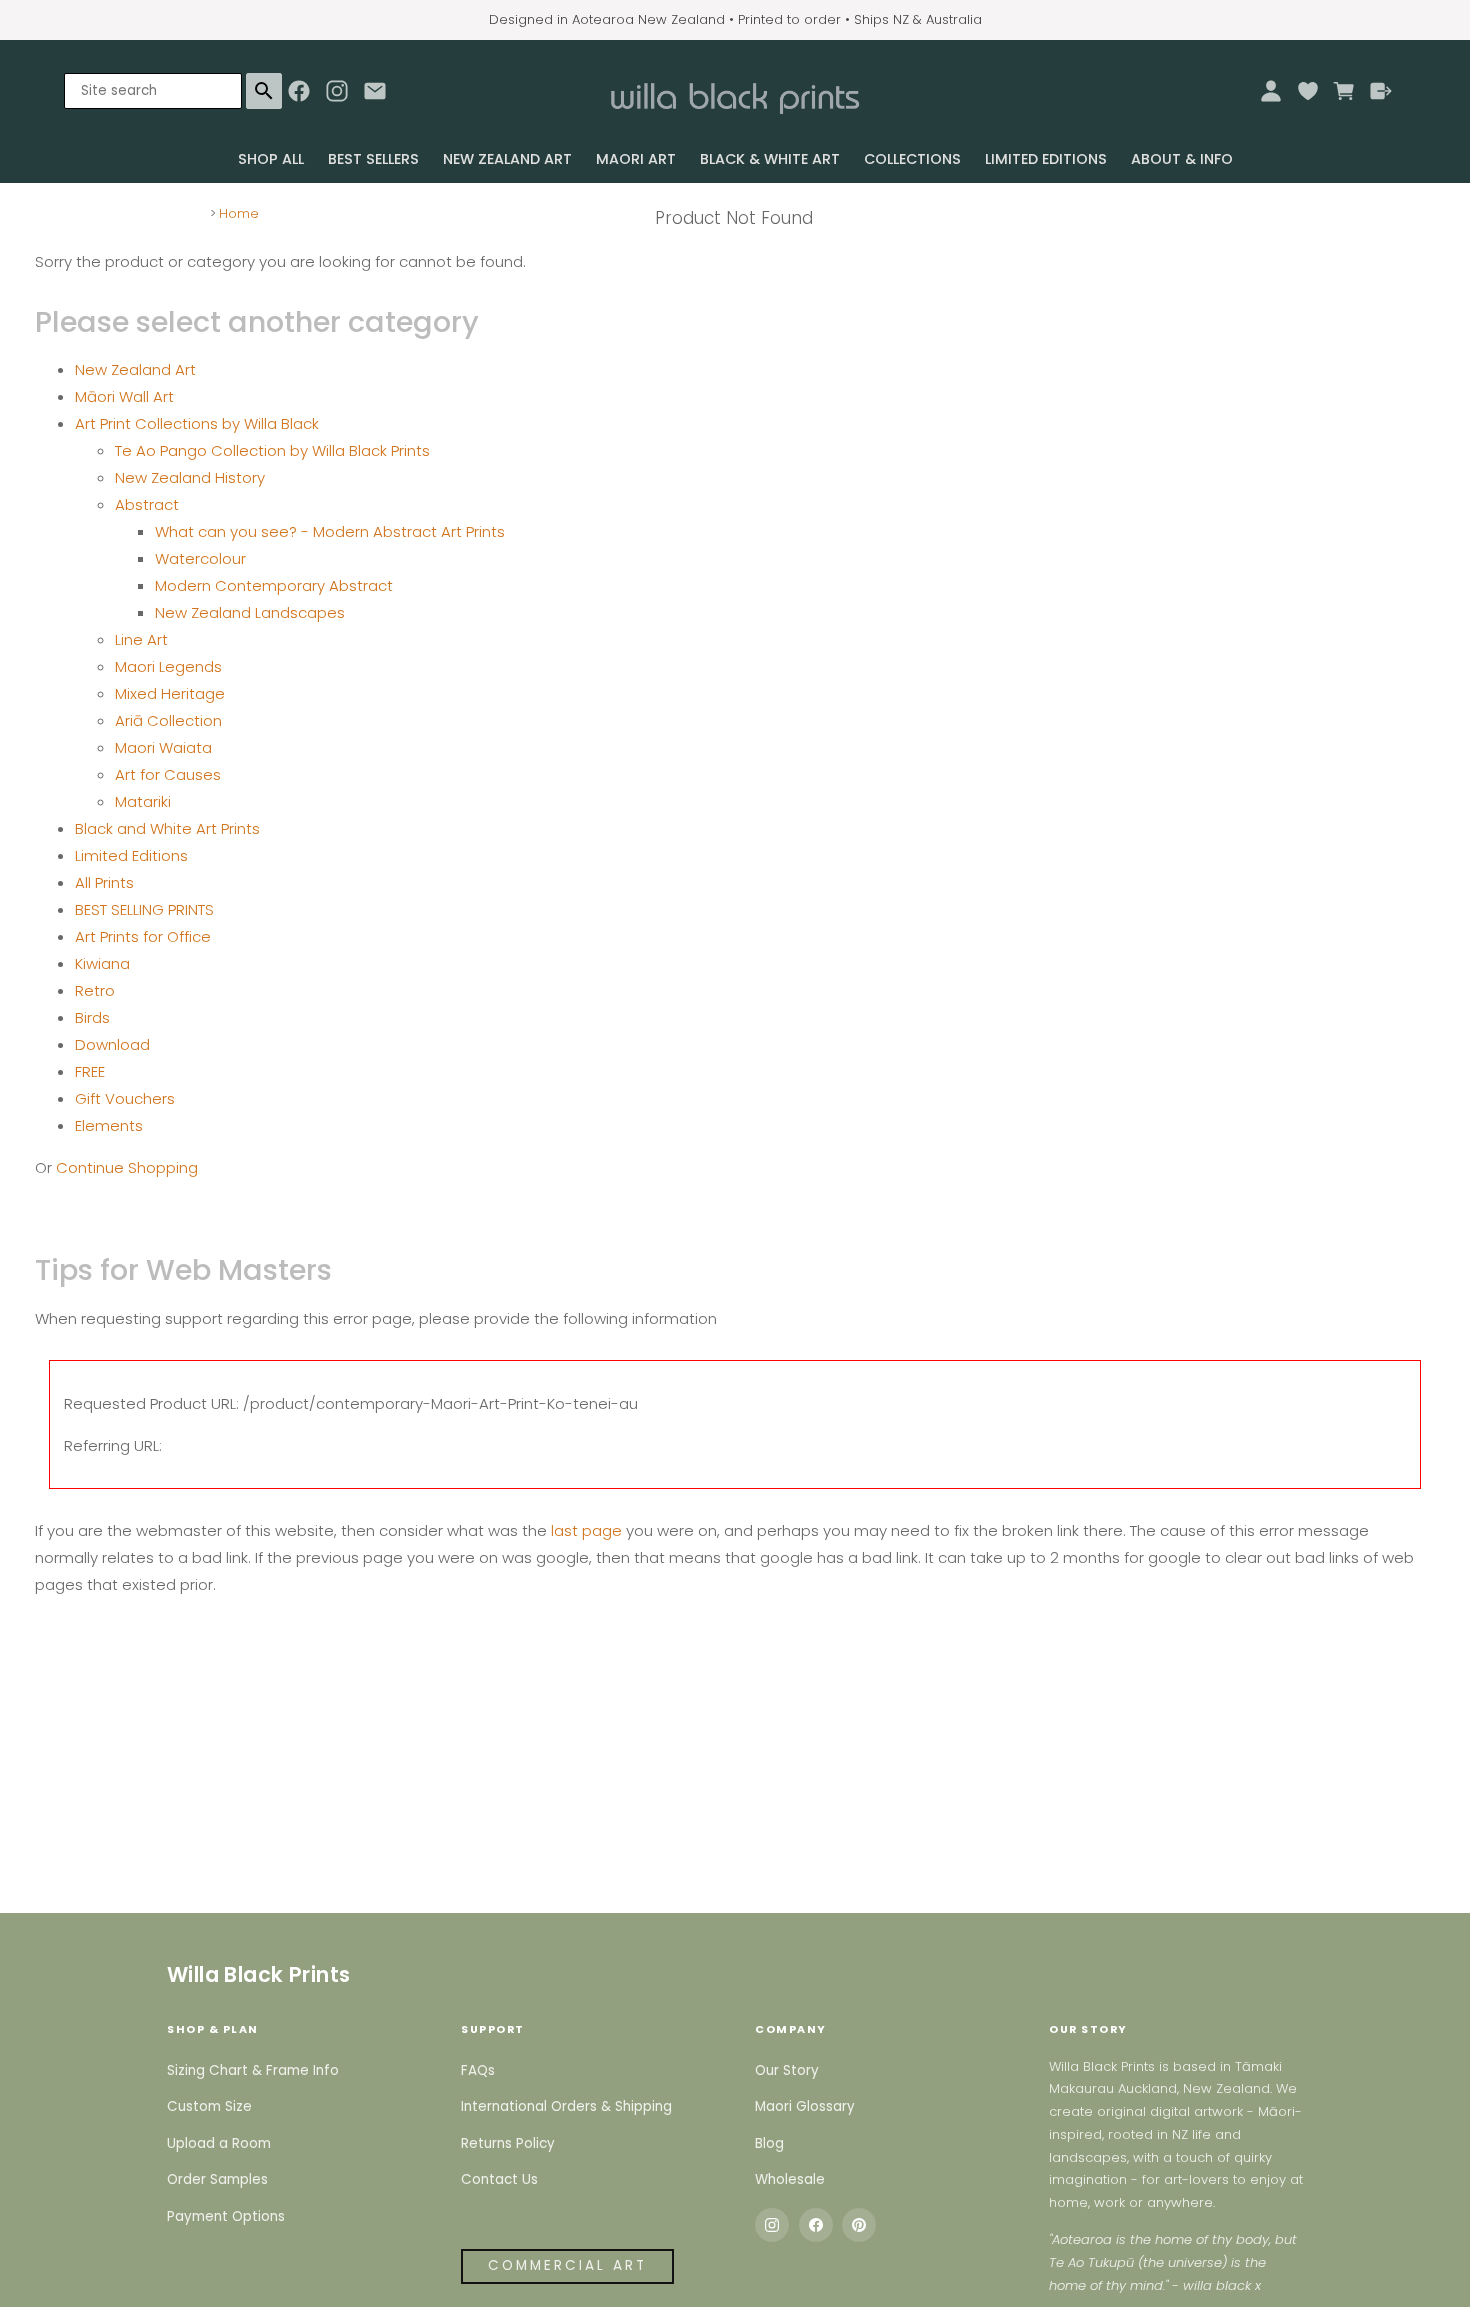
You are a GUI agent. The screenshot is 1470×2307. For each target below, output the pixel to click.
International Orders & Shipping (566, 2106)
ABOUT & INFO (1182, 159)
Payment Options (226, 2216)
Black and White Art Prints (167, 828)
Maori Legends (168, 666)
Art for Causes (168, 774)
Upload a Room (219, 2143)
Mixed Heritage (170, 693)
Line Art (141, 639)
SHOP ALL (271, 159)
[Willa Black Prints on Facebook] (816, 2225)
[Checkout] (1381, 91)
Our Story (787, 2070)
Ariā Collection (168, 720)
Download (112, 1044)
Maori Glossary (805, 2106)
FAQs (478, 2070)
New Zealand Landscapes (250, 612)
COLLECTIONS (912, 159)
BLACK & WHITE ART (770, 159)
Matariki (143, 801)
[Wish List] (1307, 91)
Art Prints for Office (143, 936)
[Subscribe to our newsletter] (375, 95)
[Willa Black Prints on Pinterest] (859, 2225)
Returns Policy (508, 2143)
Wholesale (790, 2179)
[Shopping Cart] (1344, 91)
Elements (109, 1125)
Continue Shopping (127, 1167)
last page (586, 1530)
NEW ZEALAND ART (507, 159)
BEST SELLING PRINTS (144, 909)
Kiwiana (102, 963)
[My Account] (1270, 91)
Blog (769, 2143)
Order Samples (217, 2179)
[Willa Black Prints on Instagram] (772, 2225)
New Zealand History (190, 477)
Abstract (147, 504)
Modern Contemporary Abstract (274, 585)
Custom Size (209, 2106)
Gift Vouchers (125, 1098)
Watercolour (200, 558)
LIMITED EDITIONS (1046, 159)
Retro (95, 990)
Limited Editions (131, 855)
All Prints (104, 882)
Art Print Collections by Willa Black (197, 423)
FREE (90, 1071)
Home (239, 213)
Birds (92, 1017)
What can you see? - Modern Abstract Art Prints (330, 531)
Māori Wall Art (124, 396)
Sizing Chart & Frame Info (253, 2070)
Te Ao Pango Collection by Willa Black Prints (272, 450)
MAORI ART (636, 159)
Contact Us (499, 2179)
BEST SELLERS (373, 159)
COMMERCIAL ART (567, 2265)
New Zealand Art (135, 369)
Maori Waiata (163, 747)
